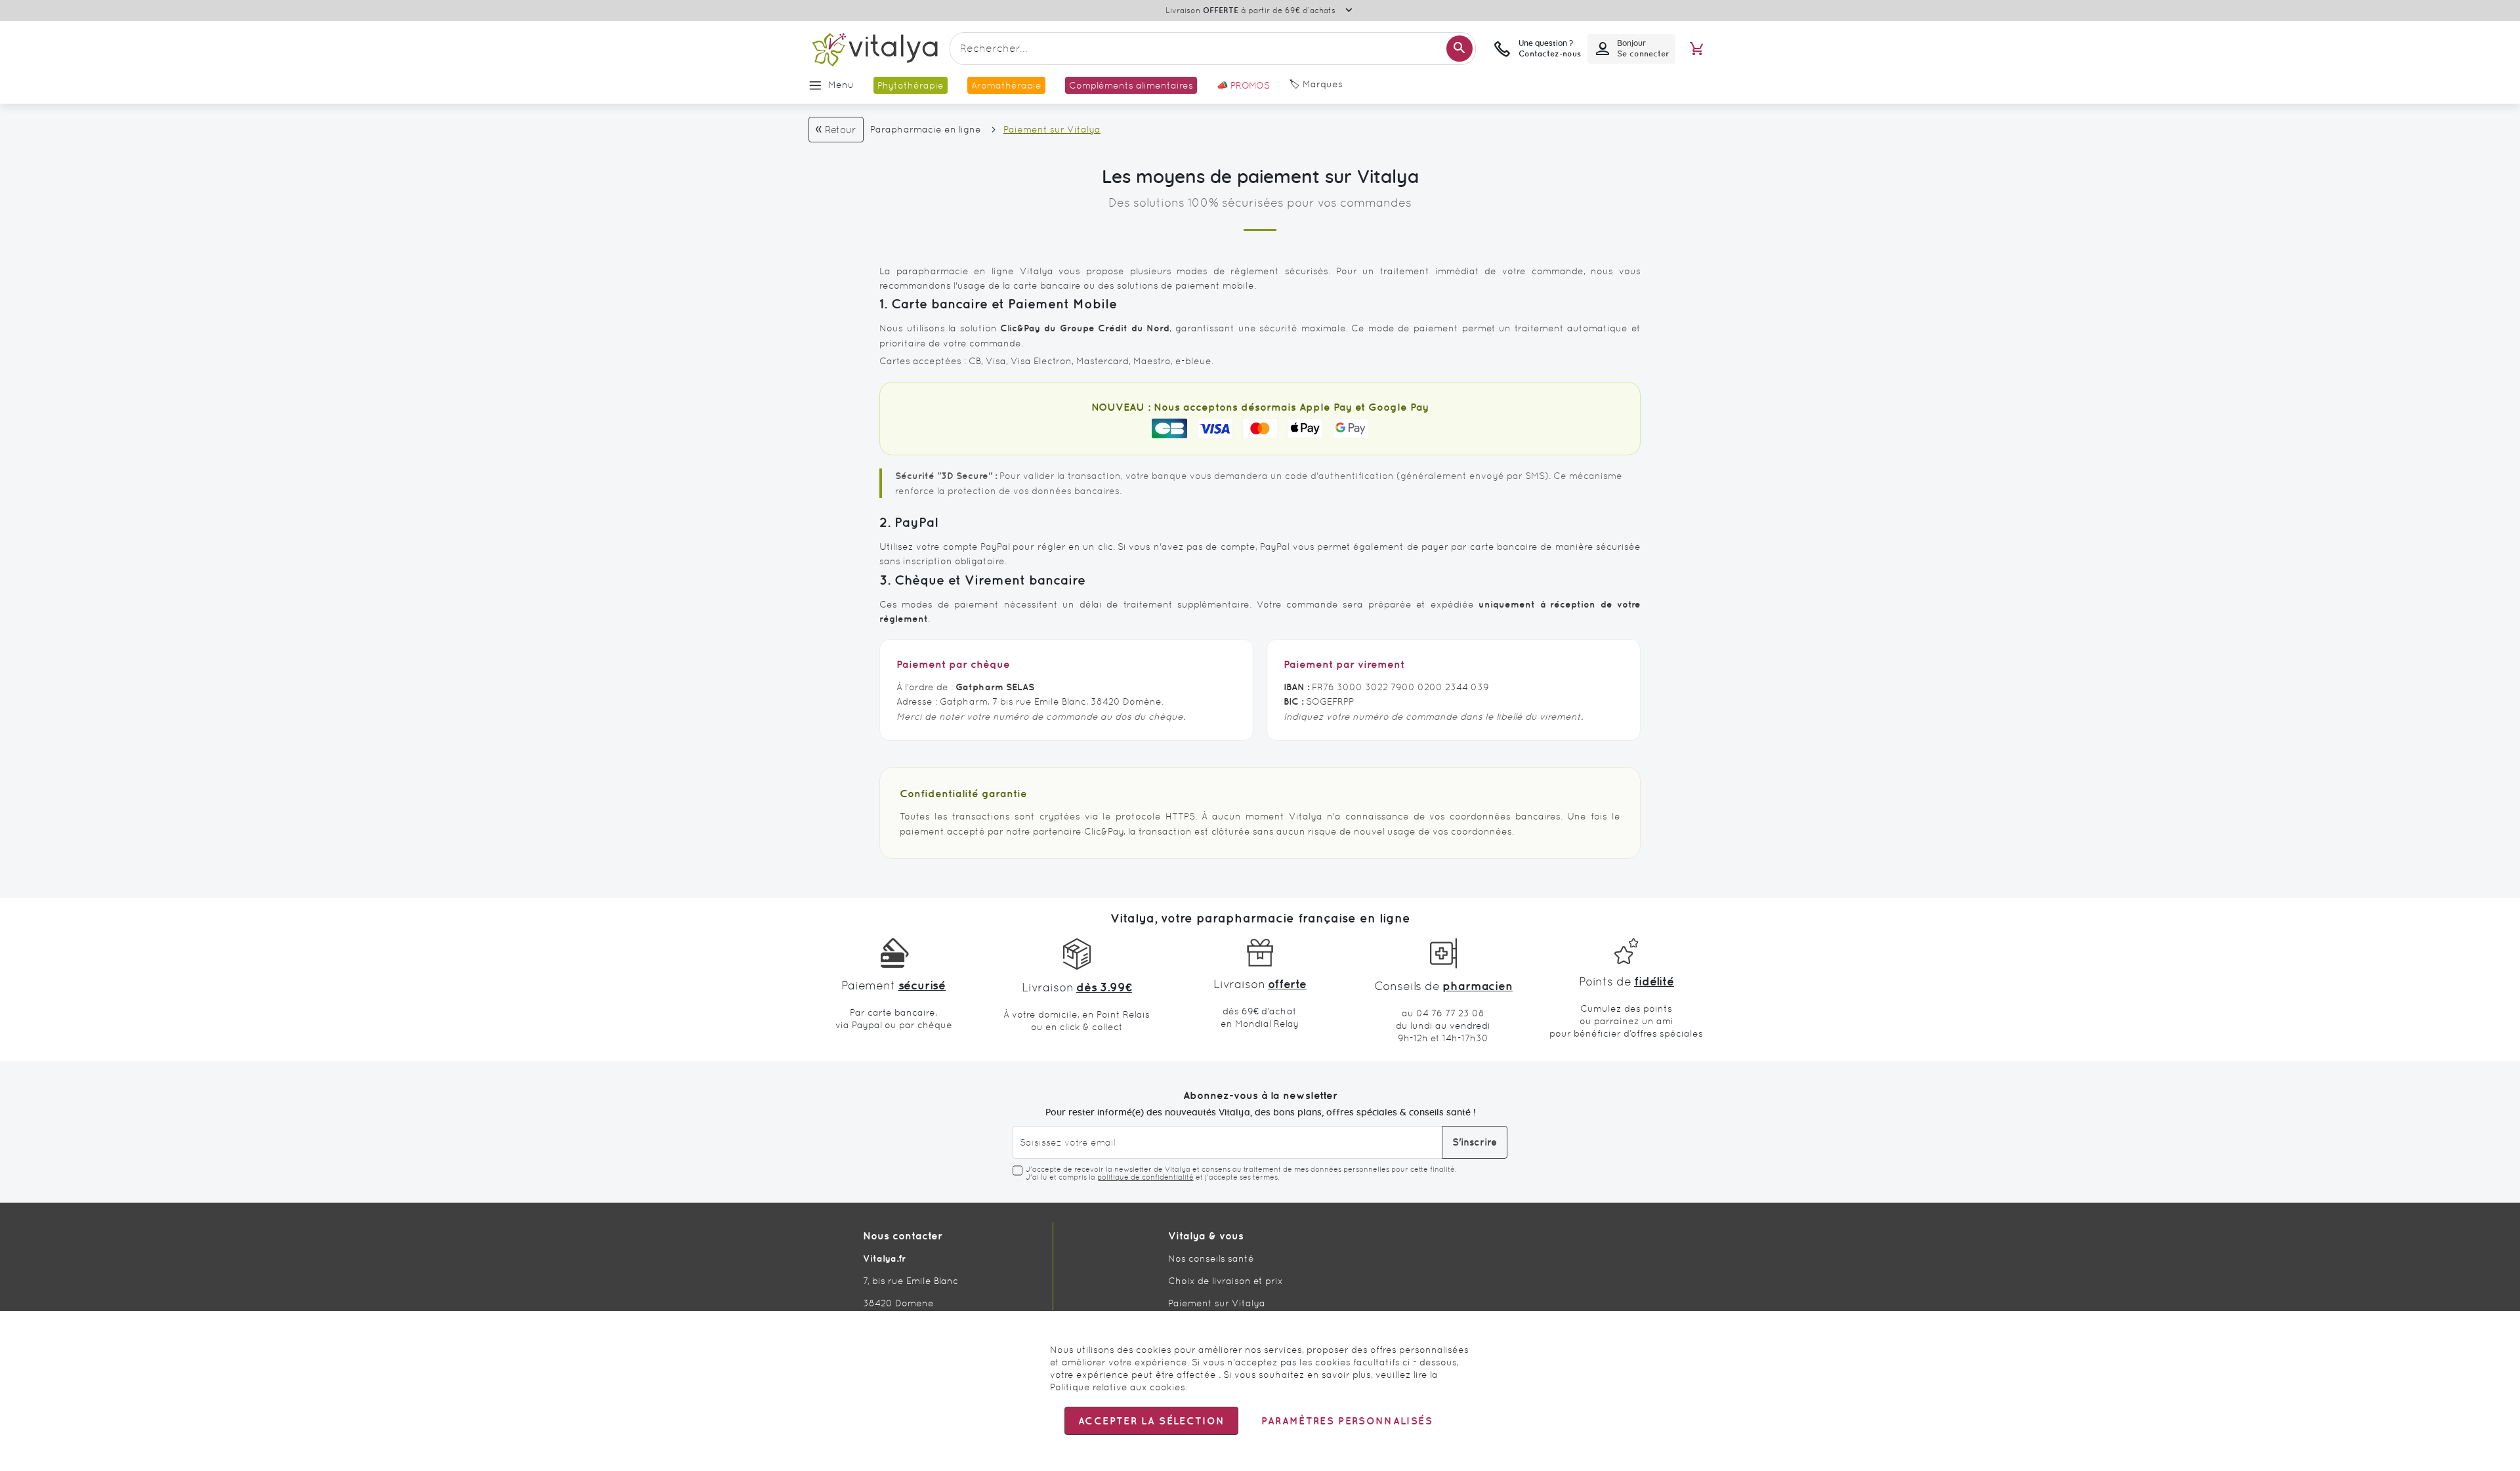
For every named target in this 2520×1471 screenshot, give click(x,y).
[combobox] (1213, 49)
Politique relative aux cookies (1118, 1387)
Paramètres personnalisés (1347, 1421)
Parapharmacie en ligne (926, 129)
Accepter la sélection (1151, 1421)
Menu (841, 85)
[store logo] (874, 49)
